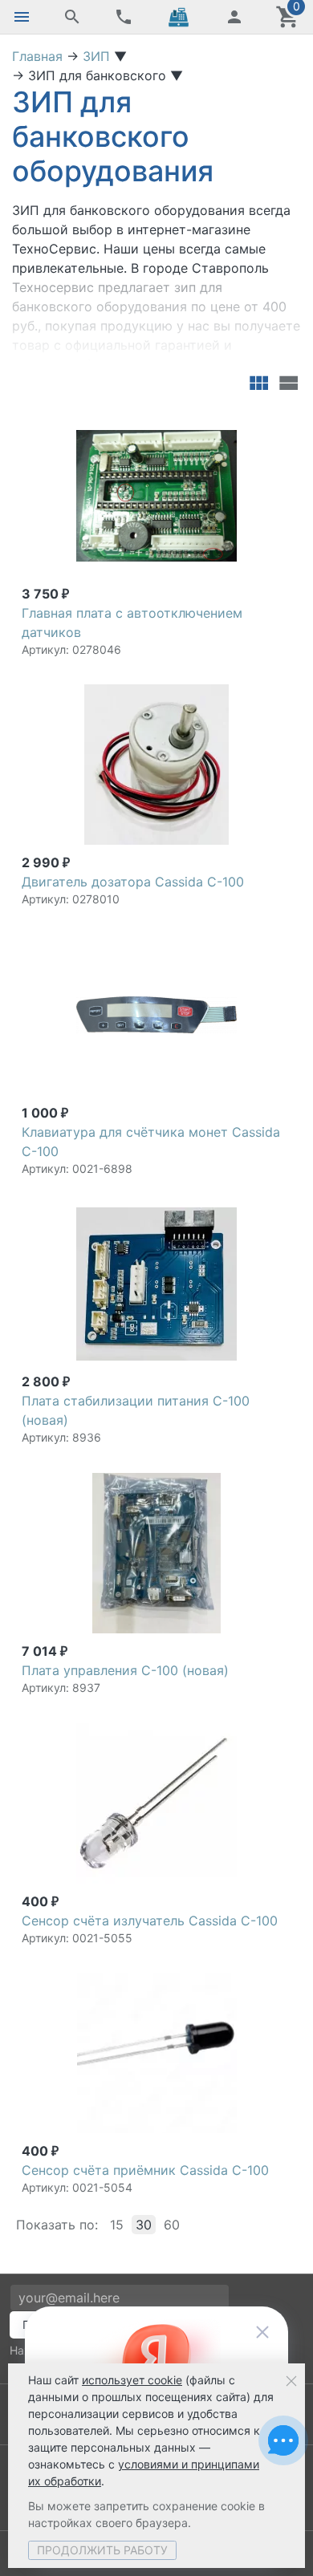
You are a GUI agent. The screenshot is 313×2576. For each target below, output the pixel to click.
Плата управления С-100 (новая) (125, 1670)
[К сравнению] (250, 423)
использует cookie (132, 2380)
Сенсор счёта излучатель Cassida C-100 (150, 1921)
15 (117, 2225)
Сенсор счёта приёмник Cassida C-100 (145, 2170)
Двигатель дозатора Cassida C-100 (133, 882)
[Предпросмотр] (156, 496)
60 (172, 2225)
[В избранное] (276, 423)
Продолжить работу (102, 2550)
